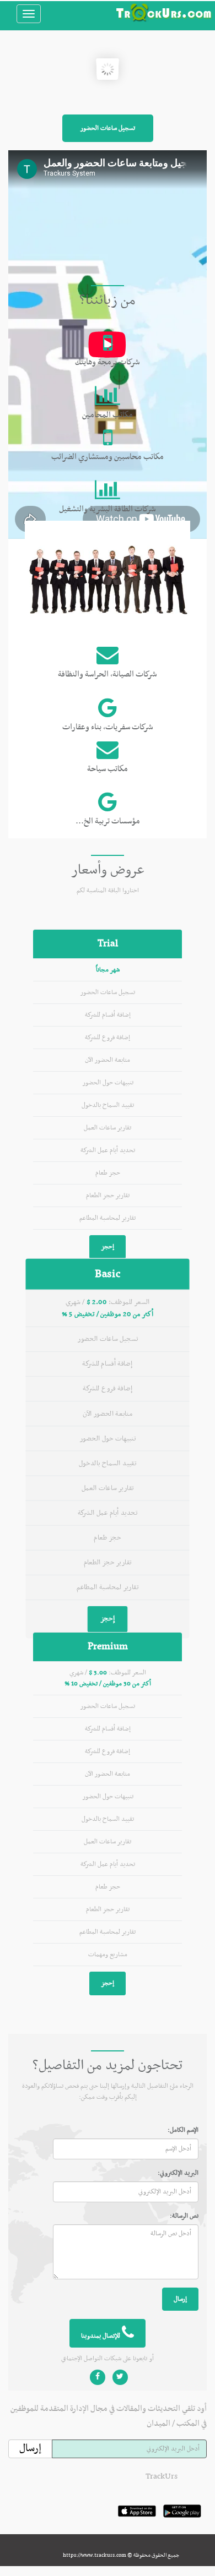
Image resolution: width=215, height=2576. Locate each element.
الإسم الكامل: (183, 2130)
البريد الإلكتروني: (178, 2173)
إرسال (180, 2299)
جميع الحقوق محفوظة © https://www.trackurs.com (121, 2555)
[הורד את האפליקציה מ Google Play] (182, 2523)
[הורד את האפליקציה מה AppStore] (137, 2523)
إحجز (108, 1247)
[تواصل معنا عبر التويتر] (120, 2377)
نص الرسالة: (184, 2216)
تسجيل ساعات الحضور (108, 128)
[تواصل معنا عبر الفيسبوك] (98, 2377)
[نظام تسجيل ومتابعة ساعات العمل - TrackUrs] (163, 13)
